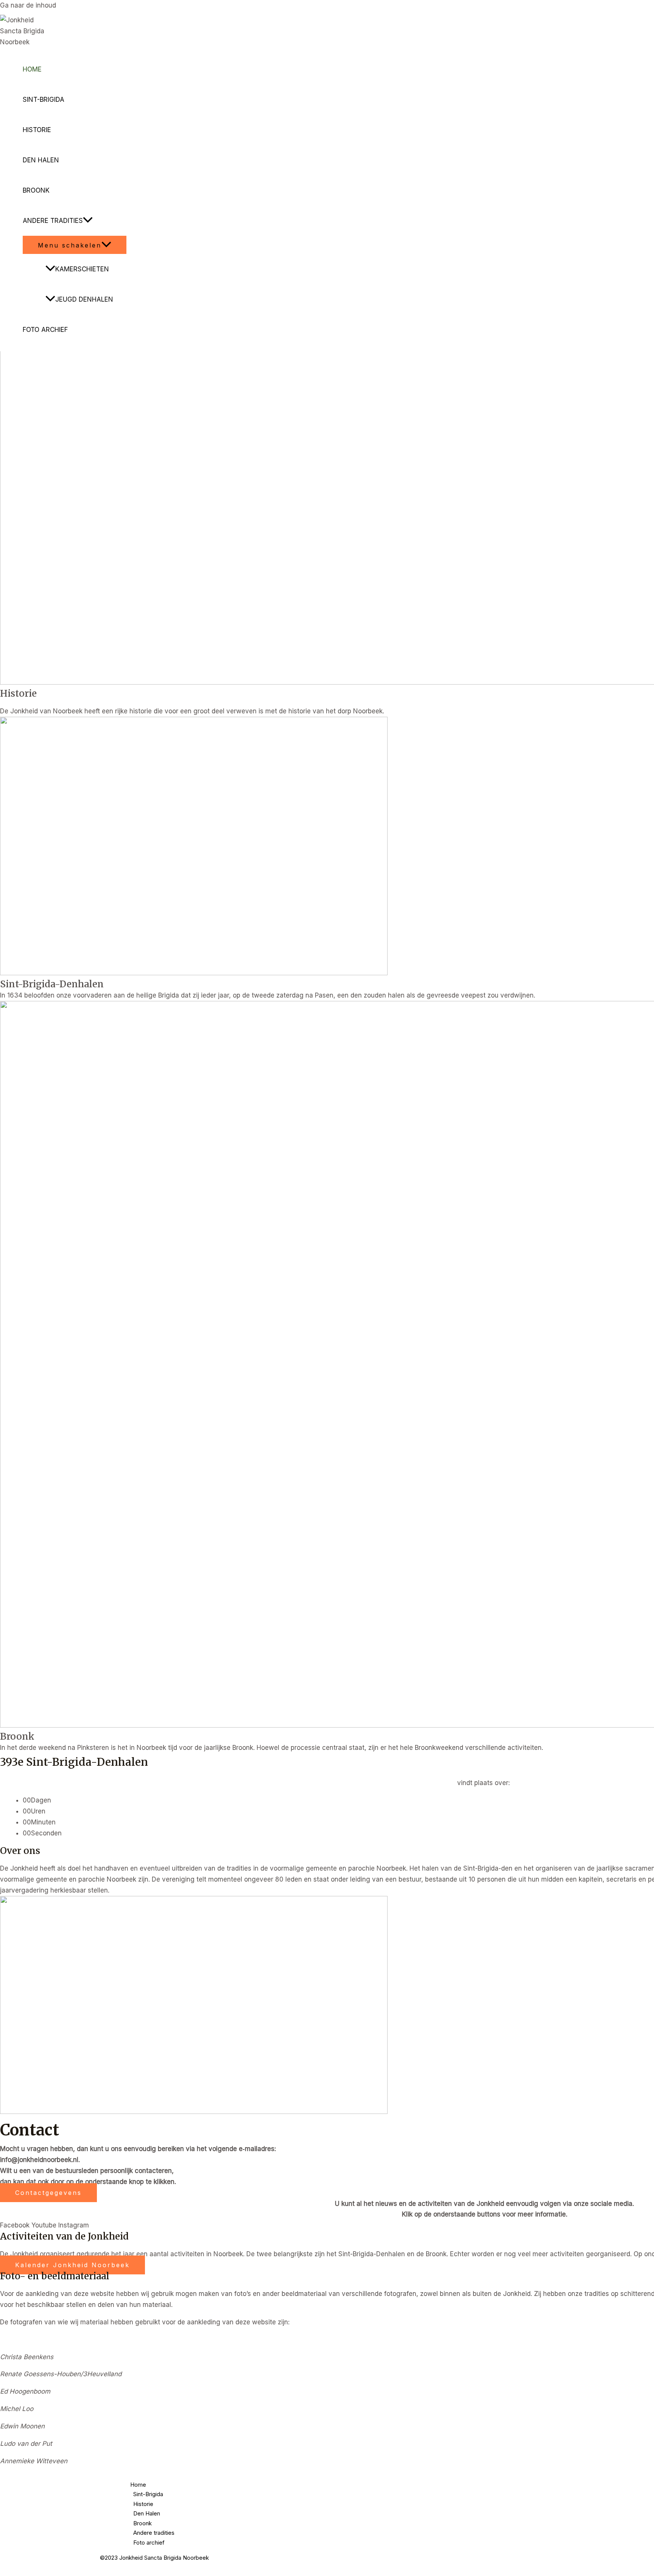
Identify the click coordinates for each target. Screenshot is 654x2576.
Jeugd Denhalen (84, 299)
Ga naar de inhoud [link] (28, 5)
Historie (37, 130)
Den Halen (41, 160)
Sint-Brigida (44, 100)
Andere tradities (53, 221)
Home (32, 69)
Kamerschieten (82, 269)
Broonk (36, 190)
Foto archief (45, 330)
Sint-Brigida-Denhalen (52, 984)
